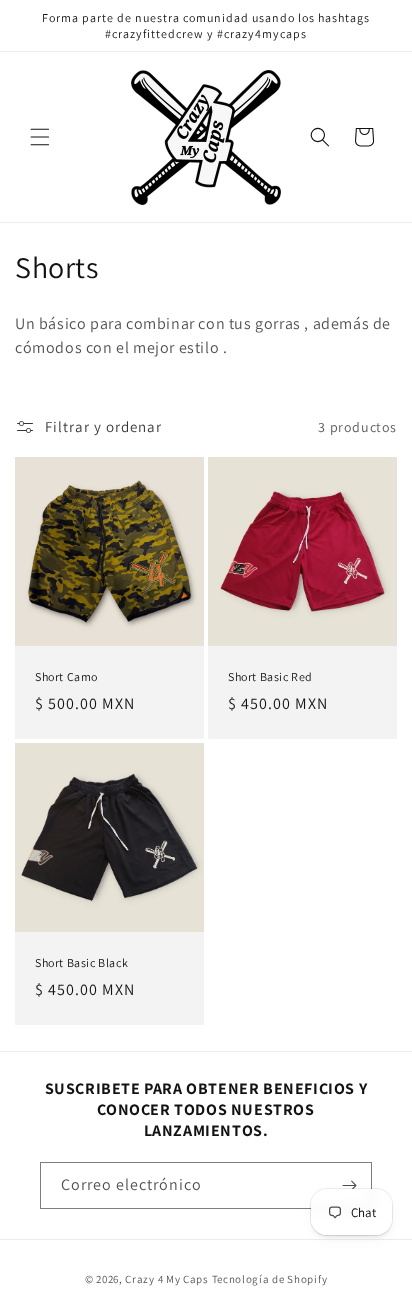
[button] (40, 137)
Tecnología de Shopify (270, 1279)
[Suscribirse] (349, 1185)
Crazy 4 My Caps (167, 1279)
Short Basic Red (270, 676)
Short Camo (66, 676)
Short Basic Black (81, 962)
